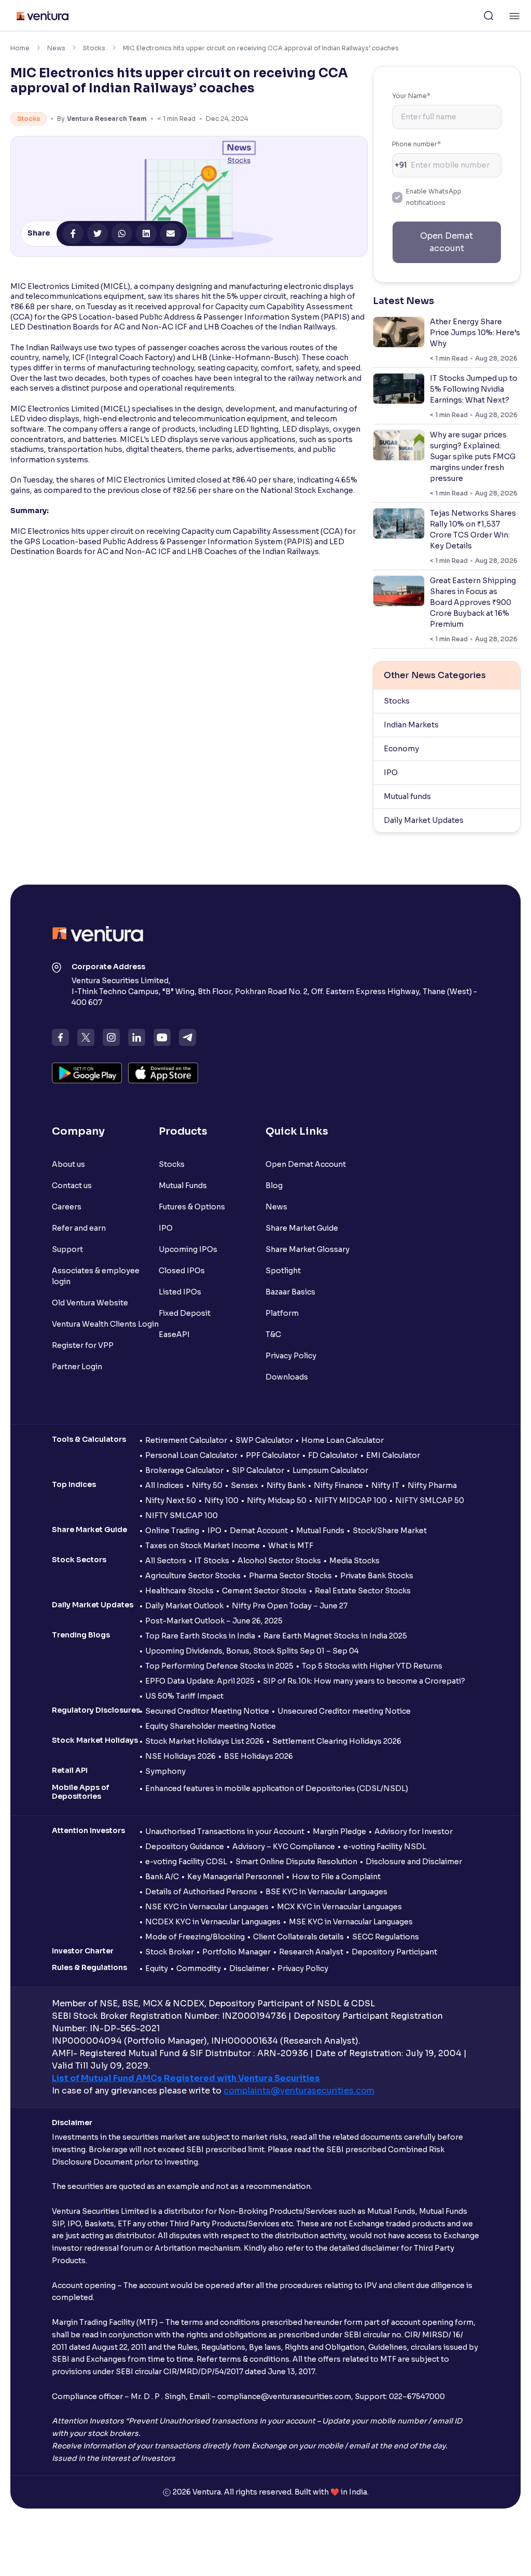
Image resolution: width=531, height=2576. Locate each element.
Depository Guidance (185, 1847)
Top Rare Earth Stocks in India (200, 1636)
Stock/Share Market (390, 1531)
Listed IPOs (180, 1292)
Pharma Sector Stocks (290, 1576)
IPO (391, 773)
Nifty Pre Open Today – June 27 (290, 1606)
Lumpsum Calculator (330, 1470)
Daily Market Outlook (184, 1606)
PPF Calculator (273, 1455)
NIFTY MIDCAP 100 (351, 1500)
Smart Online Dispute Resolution (296, 1862)
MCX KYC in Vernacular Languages (339, 1907)
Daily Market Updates (424, 820)
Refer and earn (79, 1228)
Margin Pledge (339, 1831)
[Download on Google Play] (87, 1073)
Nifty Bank (286, 1485)
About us (68, 1164)
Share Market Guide (302, 1228)
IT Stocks (212, 1561)
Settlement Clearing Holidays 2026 (337, 1741)
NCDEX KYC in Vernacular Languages (213, 1922)
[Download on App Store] (163, 1073)
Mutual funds (407, 796)
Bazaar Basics (290, 1292)
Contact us (72, 1186)
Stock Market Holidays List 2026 (205, 1741)
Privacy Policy (291, 1356)
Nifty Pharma (432, 1485)
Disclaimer (249, 1968)
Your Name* (411, 96)
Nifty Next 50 (171, 1500)
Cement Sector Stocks (264, 1591)
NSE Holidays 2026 (180, 1756)
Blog (274, 1186)
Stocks (94, 48)
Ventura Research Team (107, 119)
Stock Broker (170, 1952)
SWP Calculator (264, 1440)
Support (67, 1249)
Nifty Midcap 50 (277, 1500)
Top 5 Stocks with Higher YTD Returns (372, 1666)
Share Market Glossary (308, 1249)
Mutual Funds (183, 1186)
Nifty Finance (338, 1485)
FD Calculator (333, 1455)
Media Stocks (354, 1561)
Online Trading (172, 1531)
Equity (157, 1968)
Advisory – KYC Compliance (284, 1847)
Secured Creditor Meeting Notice (207, 1711)
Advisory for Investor (414, 1831)
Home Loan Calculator (343, 1440)
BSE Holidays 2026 (258, 1756)
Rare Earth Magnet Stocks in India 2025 (335, 1636)
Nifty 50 (207, 1485)
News (56, 48)
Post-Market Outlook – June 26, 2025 (214, 1621)
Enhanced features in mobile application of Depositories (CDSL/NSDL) (277, 1788)
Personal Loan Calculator (191, 1455)
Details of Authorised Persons (201, 1892)
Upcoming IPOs (188, 1249)
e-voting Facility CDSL (186, 1862)
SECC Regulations (386, 1937)
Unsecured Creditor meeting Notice (344, 1711)
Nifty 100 (221, 1500)
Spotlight (283, 1271)
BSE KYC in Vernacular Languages (326, 1892)
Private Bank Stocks (377, 1576)
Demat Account (259, 1531)
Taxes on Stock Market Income (202, 1546)
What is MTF (291, 1546)
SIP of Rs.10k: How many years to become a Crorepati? (364, 1681)
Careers (67, 1207)
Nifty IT (385, 1485)
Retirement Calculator (186, 1440)
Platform (282, 1313)
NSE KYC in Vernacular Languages (207, 1907)
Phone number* (416, 144)
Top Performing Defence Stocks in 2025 (219, 1666)
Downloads (287, 1377)
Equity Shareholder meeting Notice (211, 1726)
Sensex (244, 1485)
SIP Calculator (258, 1470)
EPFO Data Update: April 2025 (200, 1681)
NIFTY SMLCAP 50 (430, 1500)
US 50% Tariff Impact (184, 1696)
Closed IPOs (182, 1271)
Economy (401, 749)
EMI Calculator (393, 1455)
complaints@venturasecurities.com (299, 2091)
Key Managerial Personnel (235, 1877)
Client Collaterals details (298, 1937)
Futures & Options (192, 1207)
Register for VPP (83, 1345)
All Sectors (166, 1561)
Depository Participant (394, 1952)
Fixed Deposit (185, 1313)
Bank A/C (162, 1877)
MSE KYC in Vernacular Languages (351, 1922)
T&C (273, 1334)
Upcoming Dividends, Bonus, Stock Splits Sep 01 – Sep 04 (252, 1651)
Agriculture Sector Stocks (193, 1576)
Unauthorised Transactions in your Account (225, 1831)
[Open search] (488, 16)
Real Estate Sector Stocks (363, 1591)
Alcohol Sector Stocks (279, 1561)
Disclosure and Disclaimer (414, 1862)
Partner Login (77, 1367)
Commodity (199, 1968)
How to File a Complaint (336, 1877)
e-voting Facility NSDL (385, 1847)
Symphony (165, 1771)
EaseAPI (174, 1334)
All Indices (164, 1485)
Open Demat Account (306, 1164)
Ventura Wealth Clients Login (105, 1324)
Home (20, 48)
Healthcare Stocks (179, 1591)
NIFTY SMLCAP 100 (181, 1516)
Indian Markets (411, 725)
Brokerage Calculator (184, 1470)
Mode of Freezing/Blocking (195, 1937)
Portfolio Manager (236, 1952)
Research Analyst (311, 1952)
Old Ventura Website (90, 1303)
